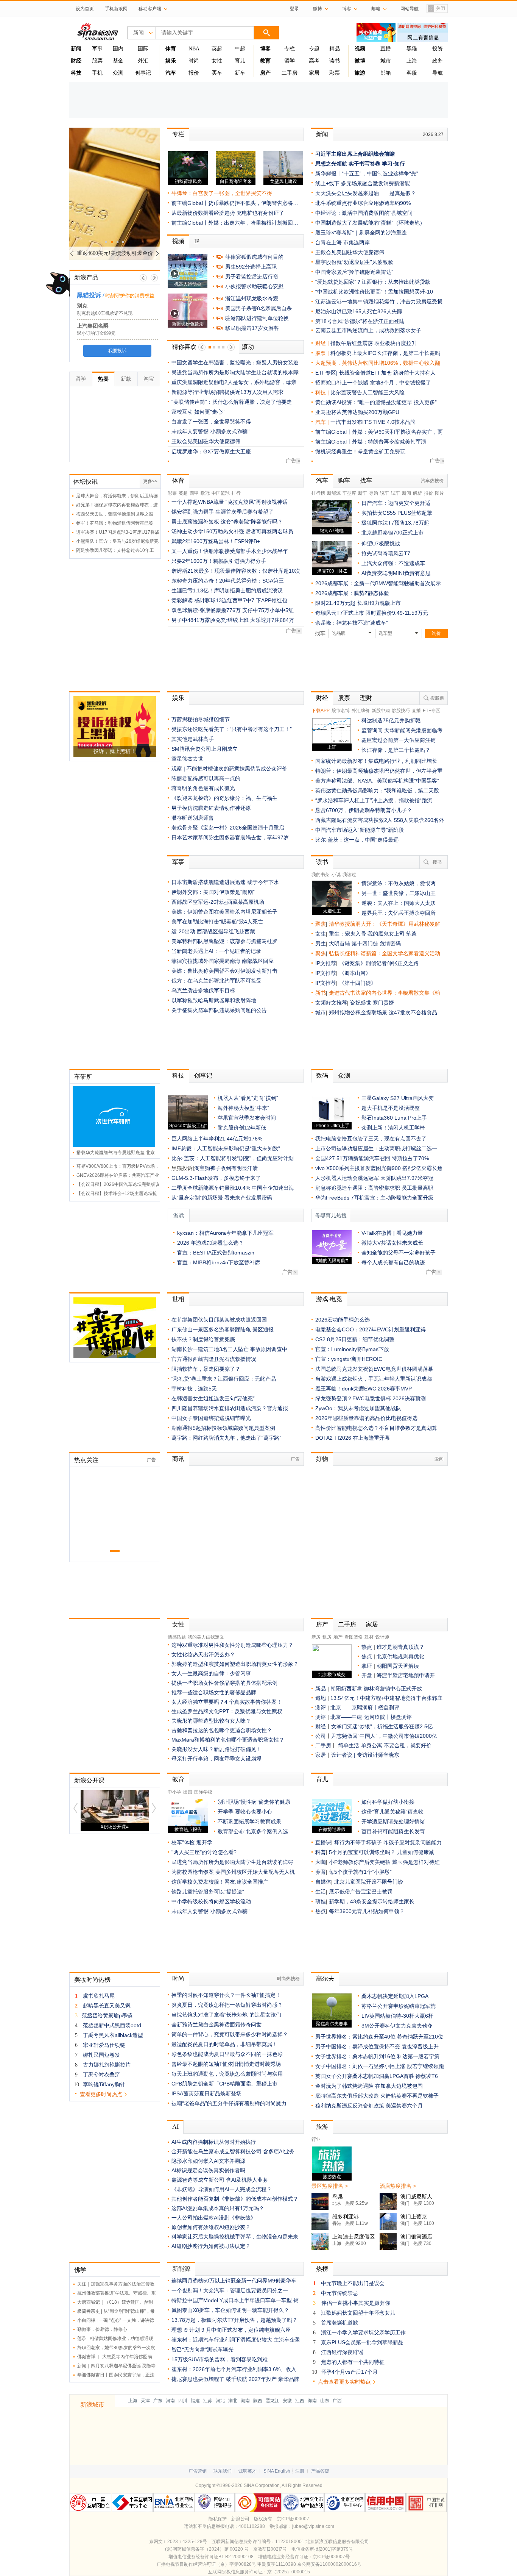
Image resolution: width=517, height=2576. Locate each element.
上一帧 (143, 278)
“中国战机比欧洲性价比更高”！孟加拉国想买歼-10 (374, 292)
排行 (236, 493)
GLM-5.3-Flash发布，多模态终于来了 (216, 1178)
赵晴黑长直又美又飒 (107, 2006)
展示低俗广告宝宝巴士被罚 (361, 1892)
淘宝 (149, 379)
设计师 (382, 1637)
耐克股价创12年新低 (242, 1128)
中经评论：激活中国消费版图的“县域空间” (365, 213)
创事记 (143, 73)
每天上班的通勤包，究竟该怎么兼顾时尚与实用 (227, 2074)
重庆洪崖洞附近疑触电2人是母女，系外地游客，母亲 (234, 382)
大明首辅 (339, 944)
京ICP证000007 (293, 2519)
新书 (321, 993)
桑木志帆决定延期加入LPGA (395, 1996)
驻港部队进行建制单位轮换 (257, 318)
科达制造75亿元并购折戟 (391, 720)
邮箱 (386, 73)
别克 (79, 306)
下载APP (321, 711)
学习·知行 (393, 164)
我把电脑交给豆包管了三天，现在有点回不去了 (371, 1139)
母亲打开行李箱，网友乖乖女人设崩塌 (216, 1759)
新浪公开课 (89, 1780)
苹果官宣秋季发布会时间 (247, 1118)
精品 (335, 49)
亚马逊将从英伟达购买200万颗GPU (357, 412)
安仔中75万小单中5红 (268, 610)
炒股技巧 (401, 711)
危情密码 (390, 944)
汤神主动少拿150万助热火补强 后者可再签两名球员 (232, 531)
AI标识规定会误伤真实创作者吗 (208, 2170)
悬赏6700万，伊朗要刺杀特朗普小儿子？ (364, 810)
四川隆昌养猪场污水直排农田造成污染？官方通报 (230, 1408)
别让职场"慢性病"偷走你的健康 (254, 1802)
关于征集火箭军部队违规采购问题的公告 (219, 1010)
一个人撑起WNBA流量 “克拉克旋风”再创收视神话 (230, 502)
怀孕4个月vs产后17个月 (349, 2372)
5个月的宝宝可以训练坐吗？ (362, 1852)
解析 (417, 493)
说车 (385, 493)
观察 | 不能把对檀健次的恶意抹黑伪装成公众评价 (229, 769)
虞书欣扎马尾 (99, 1996)
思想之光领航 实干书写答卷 (348, 164)
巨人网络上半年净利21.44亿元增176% (217, 1139)
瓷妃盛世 (361, 1003)
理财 (366, 698)
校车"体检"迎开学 (192, 1842)
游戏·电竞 (329, 1299)
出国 (188, 1792)
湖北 (233, 2401)
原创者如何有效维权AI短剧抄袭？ (211, 2227)
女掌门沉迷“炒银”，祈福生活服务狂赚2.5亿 (382, 1726)
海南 (312, 2401)
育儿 (240, 61)
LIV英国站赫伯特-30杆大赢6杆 (397, 2016)
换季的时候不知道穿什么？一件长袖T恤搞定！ (226, 1995)
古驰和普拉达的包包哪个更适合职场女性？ (222, 1730)
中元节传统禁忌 (339, 2293)
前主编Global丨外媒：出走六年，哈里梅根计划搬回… (235, 223)
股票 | (323, 353)
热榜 (322, 2269)
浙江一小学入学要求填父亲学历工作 (363, 2332)
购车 (344, 480)
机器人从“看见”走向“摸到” (248, 1098)
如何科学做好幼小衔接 (388, 1802)
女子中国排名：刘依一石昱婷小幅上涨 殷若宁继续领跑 (380, 2066)
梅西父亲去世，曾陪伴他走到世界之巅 (115, 514)
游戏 (179, 1216)
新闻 (322, 134)
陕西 (258, 2401)
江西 (300, 2401)
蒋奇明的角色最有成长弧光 (203, 788)
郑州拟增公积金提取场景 (359, 1012)
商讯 (178, 1459)
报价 (194, 73)
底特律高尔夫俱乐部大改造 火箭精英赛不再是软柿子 (377, 2096)
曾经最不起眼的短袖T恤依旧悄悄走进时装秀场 (226, 2064)
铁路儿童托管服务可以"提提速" (208, 1892)
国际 (143, 49)
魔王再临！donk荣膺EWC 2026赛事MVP (364, 1389)
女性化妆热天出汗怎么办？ (203, 1654)
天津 (145, 2401)
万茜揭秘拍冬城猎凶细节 (201, 719)
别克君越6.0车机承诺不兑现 (102, 313)
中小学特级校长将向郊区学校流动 (211, 1901)
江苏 (208, 2401)
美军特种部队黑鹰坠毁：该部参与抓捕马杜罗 (224, 941)
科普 (321, 1852)
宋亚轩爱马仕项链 (104, 2045)
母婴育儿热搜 (331, 1216)
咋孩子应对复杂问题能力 (413, 1842)
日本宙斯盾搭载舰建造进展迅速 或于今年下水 (225, 882)
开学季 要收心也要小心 (245, 1812)
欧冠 (205, 493)
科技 (178, 1076)
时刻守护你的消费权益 (127, 296)
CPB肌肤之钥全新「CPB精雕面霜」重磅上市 (224, 2084)
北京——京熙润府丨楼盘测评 (365, 1707)
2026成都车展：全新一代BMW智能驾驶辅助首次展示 (378, 583)
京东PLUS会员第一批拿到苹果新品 (362, 2342)
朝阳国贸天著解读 (398, 1666)
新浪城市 (92, 2405)
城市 (386, 61)
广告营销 (198, 2471)
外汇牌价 (361, 711)
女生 (321, 934)
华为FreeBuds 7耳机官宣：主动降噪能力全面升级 (374, 1198)
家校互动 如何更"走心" (198, 412)
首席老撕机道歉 (339, 2323)
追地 (321, 1698)
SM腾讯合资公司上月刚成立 (205, 749)
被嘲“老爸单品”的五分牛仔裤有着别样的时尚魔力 (229, 2103)
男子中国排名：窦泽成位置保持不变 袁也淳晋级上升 (377, 2046)
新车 (240, 73)
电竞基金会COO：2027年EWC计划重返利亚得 (371, 1329)
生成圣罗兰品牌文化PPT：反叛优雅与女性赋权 (227, 1711)
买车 (217, 73)
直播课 (323, 1842)
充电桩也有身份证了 (260, 213)
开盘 (367, 1675)
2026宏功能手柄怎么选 (343, 1320)
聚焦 (321, 924)
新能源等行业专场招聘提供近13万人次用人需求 (227, 392)
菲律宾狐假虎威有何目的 (254, 257)
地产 (338, 1637)
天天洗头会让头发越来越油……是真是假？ (366, 193)
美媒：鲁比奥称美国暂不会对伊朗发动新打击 (224, 971)
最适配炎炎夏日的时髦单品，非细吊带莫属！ (224, 2044)
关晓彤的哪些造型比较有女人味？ (211, 1721)
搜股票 (437, 698)
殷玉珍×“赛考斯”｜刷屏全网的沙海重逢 (361, 233)
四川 (183, 2401)
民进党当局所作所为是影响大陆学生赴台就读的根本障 (235, 372)
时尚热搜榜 (288, 1979)
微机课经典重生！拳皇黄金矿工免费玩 (360, 451)
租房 (327, 1637)
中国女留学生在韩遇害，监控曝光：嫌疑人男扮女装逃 (235, 362)
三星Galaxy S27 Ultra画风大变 (398, 1098)
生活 (321, 1892)
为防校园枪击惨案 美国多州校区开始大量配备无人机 (233, 1872)
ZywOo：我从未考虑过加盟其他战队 (358, 1408)
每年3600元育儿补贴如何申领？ (367, 1911)
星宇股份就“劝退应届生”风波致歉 (354, 262)
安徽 (287, 2401)
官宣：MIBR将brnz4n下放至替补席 (219, 1262)
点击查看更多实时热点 (344, 2382)
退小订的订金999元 (93, 333)
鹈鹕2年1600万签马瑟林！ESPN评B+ (216, 541)
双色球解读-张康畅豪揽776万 (206, 610)
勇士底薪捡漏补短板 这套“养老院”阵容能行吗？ (227, 522)
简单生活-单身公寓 (361, 1745)
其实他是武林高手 (193, 739)
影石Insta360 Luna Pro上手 (394, 1118)
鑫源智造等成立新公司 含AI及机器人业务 (220, 2180)
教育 (178, 1779)
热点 (367, 1647)
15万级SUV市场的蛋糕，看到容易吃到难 (220, 2359)
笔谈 (411, 934)
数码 (322, 1076)
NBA (194, 49)
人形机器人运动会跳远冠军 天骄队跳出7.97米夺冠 (374, 1178)
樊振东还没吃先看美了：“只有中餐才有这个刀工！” (232, 729)
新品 (321, 1689)
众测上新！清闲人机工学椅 (393, 1128)
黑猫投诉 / (88, 295)
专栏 (290, 49)
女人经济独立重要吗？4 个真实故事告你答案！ (227, 1702)
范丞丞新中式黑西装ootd (112, 2025)
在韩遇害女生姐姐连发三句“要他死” (213, 1398)
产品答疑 (320, 2471)
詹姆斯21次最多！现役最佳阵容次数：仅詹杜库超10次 (236, 571)
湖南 (245, 2401)
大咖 (321, 1862)
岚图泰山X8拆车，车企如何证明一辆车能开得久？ (230, 2310)
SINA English (277, 2471)
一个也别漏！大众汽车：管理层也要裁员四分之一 (230, 2290)
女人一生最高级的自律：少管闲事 (211, 1673)
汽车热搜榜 (432, 481)
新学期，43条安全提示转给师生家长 (372, 1901)
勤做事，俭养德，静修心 (102, 2329)
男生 (321, 944)
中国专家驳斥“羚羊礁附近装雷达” (354, 272)
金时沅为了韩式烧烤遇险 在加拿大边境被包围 (369, 2086)
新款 (126, 379)
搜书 (437, 862)
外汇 (143, 61)
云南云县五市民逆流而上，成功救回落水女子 (368, 330)
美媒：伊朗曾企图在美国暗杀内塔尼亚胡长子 (224, 912)
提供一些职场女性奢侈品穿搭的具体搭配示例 (224, 1683)
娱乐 (178, 698)
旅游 (322, 2127)
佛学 (80, 2270)
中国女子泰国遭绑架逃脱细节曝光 (211, 1418)
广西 (337, 2401)
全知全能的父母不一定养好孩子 (399, 1253)
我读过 (349, 875)
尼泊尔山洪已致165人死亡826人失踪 (359, 311)
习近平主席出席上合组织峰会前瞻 (355, 154)
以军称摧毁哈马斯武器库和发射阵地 (214, 1000)
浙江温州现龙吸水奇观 (252, 298)
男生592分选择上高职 (251, 267)
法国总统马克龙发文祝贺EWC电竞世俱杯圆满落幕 (374, 1369)
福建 (195, 2401)
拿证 (367, 1666)
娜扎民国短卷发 (101, 2055)
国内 (118, 49)
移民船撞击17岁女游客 (252, 328)
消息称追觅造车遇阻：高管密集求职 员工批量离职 (374, 1188)
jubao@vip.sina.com (313, 2526)
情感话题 (177, 1637)
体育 (178, 480)
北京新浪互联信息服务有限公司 (337, 2542)
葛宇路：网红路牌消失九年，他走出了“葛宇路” (226, 1438)
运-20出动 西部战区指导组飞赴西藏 (213, 931)
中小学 (174, 1792)
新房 (316, 1637)
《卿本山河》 (355, 973)
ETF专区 (431, 711)
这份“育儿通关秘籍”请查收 (392, 1812)
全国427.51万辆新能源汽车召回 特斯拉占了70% (372, 1158)
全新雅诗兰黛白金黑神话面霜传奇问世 (216, 2025)
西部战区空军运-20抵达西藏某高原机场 (218, 902)
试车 (396, 493)
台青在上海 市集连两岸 (343, 242)
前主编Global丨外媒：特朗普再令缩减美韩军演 (371, 442)
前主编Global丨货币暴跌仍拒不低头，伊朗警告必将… (235, 203)
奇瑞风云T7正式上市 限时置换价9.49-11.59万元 (372, 613)
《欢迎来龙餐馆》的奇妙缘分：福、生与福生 (224, 798)
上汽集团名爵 (90, 326)
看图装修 (353, 1637)
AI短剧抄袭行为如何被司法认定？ (211, 2246)
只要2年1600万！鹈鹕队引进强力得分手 (219, 561)
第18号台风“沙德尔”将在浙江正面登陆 (360, 321)
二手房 (290, 73)
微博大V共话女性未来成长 (392, 1243)
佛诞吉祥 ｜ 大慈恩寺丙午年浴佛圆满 (115, 2357)
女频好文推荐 (331, 1003)
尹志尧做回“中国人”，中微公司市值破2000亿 (384, 1736)
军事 (97, 49)
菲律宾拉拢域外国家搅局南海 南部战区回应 (223, 961)
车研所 (83, 1077)
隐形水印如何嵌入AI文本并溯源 (208, 2161)
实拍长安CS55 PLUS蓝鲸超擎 (397, 513)
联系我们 (223, 2471)
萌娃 (321, 1901)
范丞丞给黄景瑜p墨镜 (107, 2015)
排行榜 (318, 493)
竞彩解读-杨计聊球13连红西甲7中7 (213, 600)
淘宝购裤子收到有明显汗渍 (226, 1168)
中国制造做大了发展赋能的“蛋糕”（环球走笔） (370, 223)
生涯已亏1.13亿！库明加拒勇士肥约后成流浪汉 (227, 590)
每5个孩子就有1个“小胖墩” (360, 1872)
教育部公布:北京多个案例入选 (253, 1831)
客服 (412, 73)
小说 (336, 875)
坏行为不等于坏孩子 (358, 1842)
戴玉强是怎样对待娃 (416, 1862)
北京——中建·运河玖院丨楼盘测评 (371, 1717)
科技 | (323, 392)
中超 (240, 49)
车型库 (349, 493)
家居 (314, 73)
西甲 (194, 493)
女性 (217, 61)
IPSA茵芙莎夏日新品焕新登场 (206, 2093)
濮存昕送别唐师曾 (193, 818)
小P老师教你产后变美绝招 (360, 1862)
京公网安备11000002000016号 (329, 2564)
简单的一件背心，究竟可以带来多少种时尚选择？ (230, 2034)
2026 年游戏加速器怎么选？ (210, 1243)
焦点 (367, 1656)
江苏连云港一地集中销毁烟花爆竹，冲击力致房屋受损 (379, 301)
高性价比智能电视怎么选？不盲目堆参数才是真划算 (376, 1428)
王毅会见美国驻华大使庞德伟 (206, 441)
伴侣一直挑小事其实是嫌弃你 (356, 2303)
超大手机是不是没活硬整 (391, 1108)
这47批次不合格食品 (413, 1012)
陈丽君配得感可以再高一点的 (206, 778)
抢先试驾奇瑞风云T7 (386, 553)
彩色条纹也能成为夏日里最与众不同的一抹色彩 (227, 2054)
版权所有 (263, 2519)
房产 (322, 1624)
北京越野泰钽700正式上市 (392, 533)
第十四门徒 (366, 944)
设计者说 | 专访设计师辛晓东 (365, 1755)
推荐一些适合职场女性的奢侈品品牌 (214, 1692)
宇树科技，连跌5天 (194, 1389)
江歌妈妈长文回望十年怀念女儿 (358, 2313)
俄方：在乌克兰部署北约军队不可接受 (216, 981)
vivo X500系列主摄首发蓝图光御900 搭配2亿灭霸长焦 (379, 1168)
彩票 (335, 73)
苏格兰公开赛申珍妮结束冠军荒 (399, 2006)
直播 (386, 49)
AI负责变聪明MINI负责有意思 (396, 573)
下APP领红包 (272, 600)
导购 (374, 493)
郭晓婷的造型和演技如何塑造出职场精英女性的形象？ (235, 1664)
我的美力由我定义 (206, 1637)
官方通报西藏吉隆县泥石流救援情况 (214, 1359)
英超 (217, 49)
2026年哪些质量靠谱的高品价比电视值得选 (366, 1418)
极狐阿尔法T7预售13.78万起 (395, 523)
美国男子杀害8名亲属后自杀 (258, 308)
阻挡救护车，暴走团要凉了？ (206, 1369)
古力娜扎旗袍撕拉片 (107, 2065)
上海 (412, 61)
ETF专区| (327, 373)
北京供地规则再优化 (400, 1656)
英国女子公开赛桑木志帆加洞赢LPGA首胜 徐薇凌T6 (377, 2076)
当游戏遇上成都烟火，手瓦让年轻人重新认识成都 (374, 1379)
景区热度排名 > (330, 2186)
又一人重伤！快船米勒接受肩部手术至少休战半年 (230, 551)
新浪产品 (86, 277)
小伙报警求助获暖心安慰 (254, 286)
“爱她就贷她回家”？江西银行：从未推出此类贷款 (373, 282)
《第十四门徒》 (358, 983)
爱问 (439, 1459)
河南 (170, 2401)
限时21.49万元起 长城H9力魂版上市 (358, 603)
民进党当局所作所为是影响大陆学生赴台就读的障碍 (232, 1862)
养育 (321, 1872)
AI (175, 2127)
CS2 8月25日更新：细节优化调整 (355, 1339)
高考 (314, 61)
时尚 (194, 61)
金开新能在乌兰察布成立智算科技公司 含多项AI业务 (233, 2151)
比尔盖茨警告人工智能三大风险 (368, 392)
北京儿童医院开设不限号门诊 (369, 1882)
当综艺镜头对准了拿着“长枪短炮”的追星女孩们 (226, 2015)
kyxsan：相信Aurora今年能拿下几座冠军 (225, 1233)
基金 (118, 61)
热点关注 (86, 1460)
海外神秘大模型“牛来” (243, 1108)
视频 (178, 241)
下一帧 (154, 278)
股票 (97, 61)
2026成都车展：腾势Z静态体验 (352, 593)
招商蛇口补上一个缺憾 (342, 383)
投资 (438, 49)
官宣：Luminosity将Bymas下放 (352, 1349)
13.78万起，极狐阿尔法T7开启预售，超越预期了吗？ (234, 2320)
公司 (321, 1736)
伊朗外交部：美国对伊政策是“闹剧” (213, 892)
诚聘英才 (248, 2471)
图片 (439, 493)
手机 (97, 73)
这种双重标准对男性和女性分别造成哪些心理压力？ (232, 1645)
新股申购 (381, 711)
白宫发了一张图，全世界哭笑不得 (211, 422)
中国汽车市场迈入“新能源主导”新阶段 (360, 830)
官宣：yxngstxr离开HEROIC (349, 1359)
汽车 (321, 422)
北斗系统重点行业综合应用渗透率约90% (363, 203)
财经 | (323, 343)
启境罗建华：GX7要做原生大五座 (211, 451)
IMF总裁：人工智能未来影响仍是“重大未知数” (226, 1148)
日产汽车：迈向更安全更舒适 (396, 503)
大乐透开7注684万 (272, 620)
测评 (321, 1707)
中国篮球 (221, 493)
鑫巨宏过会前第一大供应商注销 (399, 740)
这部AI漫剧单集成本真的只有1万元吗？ (218, 2208)
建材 (369, 1637)
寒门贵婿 (383, 1003)
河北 (220, 2401)
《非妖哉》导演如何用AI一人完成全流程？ (222, 2189)
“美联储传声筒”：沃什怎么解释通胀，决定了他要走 (232, 402)
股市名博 (341, 711)
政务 (438, 61)
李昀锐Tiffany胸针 (104, 2084)
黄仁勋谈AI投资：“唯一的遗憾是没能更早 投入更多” (376, 402)
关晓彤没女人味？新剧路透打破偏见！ (216, 1749)
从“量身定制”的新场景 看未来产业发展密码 (222, 1198)
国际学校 (203, 1792)
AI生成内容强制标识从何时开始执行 (214, 2142)
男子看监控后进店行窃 (252, 277)
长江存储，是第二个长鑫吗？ (396, 750)
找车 (366, 480)
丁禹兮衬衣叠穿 (101, 2075)
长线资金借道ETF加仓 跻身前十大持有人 (387, 373)
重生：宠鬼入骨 (347, 934)
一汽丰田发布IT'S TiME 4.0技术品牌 (373, 422)
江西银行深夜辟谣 (342, 2352)
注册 (300, 2471)
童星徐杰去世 (187, 759)
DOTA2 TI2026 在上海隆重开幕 (353, 1438)
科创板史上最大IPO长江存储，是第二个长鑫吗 (385, 353)
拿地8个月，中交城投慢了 (400, 383)
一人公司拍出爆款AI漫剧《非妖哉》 (214, 2218)
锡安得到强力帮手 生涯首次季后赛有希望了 (223, 512)
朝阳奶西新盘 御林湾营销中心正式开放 (376, 1689)
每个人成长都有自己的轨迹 (393, 1262)
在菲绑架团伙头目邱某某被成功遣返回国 (219, 1320)
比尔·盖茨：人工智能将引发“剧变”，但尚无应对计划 (233, 1158)
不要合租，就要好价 (408, 1745)
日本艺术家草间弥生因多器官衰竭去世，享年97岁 (230, 837)
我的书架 (321, 875)
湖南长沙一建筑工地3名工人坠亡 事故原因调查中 (229, 1349)
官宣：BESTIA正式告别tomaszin (216, 1253)
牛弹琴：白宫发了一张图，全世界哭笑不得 (222, 193)
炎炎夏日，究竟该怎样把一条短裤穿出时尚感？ (227, 2005)
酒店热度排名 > (398, 2186)
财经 (322, 698)
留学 (290, 61)
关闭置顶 (436, 9)
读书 (335, 61)
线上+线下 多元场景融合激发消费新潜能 (363, 183)
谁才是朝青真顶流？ (400, 1647)
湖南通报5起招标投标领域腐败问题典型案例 (223, 1428)
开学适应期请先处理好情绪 (393, 1821)
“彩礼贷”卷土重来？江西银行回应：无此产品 (224, 1379)
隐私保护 (218, 2519)
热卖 (103, 379)
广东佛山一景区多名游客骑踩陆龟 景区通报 (223, 1329)
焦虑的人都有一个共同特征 (353, 2362)
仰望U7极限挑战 (381, 544)
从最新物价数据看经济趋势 (203, 213)
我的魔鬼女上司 (387, 934)
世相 (178, 1299)
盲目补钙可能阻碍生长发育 (393, 1831)
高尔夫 (325, 1978)
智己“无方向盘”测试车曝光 (202, 2349)
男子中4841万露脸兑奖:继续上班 (210, 620)
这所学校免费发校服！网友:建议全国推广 (220, 1882)
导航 (438, 73)
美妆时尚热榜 (92, 1980)
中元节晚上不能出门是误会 (353, 2283)
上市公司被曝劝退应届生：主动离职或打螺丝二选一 (376, 1148)
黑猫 (412, 49)
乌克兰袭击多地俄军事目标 (203, 990)
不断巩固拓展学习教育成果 (249, 1821)
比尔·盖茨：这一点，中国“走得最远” (358, 840)
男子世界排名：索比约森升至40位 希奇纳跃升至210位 (379, 2037)
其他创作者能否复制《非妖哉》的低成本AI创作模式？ (235, 2199)
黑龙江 (273, 2401)
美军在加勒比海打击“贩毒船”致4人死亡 (217, 922)
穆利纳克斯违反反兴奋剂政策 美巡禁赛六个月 (369, 2106)
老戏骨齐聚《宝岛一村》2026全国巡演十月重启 (228, 828)
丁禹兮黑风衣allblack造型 (113, 2035)
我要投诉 (115, 351)
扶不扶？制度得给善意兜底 (203, 1339)
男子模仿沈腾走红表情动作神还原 (211, 808)
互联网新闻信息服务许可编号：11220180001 (258, 2542)
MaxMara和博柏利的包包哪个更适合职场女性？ (228, 1740)
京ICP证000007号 (331, 2557)
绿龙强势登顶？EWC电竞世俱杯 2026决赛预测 (371, 1398)
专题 (314, 49)
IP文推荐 (326, 963)
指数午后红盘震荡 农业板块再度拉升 (374, 343)
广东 (158, 2401)
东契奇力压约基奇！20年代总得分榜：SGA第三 (228, 581)
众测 (118, 73)
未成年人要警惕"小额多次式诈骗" (210, 431)
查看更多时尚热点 (101, 2094)
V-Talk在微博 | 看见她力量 (392, 1233)
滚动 (248, 347)
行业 (316, 2139)
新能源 (334, 493)
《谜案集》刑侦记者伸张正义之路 (379, 963)
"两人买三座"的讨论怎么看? (204, 1852)
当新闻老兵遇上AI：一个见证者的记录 (216, 951)
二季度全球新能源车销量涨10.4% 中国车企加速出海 (233, 1188)
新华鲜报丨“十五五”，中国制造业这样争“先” (367, 173)
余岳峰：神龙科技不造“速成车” (352, 623)
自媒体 (323, 1882)
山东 (325, 2401)
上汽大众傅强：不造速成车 (393, 563)
